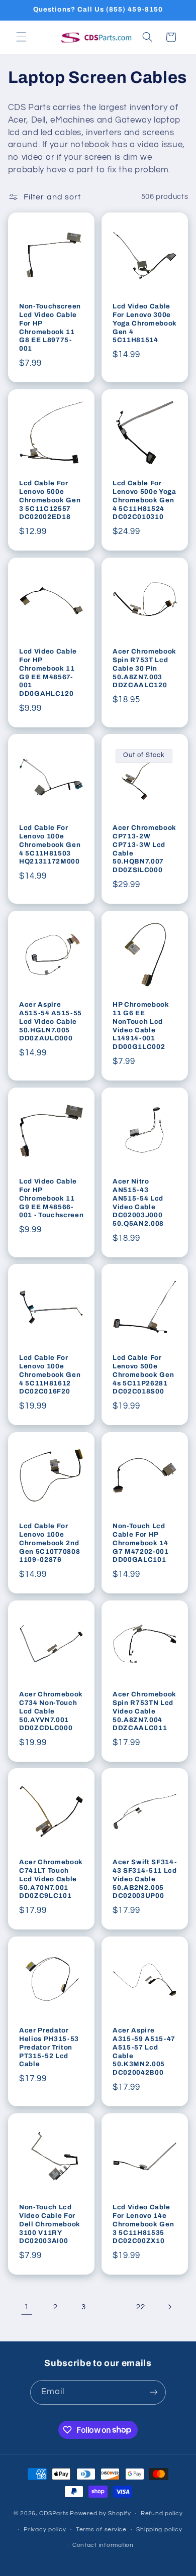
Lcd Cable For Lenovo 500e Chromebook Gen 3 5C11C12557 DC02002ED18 (50, 500)
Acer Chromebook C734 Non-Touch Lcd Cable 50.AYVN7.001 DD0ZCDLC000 (51, 1711)
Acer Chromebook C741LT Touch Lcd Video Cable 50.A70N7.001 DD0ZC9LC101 (51, 1879)
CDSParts (54, 2513)
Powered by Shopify (100, 2513)
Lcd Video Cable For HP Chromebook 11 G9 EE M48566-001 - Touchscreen (51, 1198)
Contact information (103, 2545)
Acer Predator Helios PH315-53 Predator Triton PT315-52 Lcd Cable (49, 2047)
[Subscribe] (154, 2392)
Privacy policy (45, 2530)
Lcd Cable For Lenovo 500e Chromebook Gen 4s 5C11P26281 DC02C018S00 (143, 1375)
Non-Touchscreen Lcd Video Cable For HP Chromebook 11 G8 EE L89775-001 (50, 328)
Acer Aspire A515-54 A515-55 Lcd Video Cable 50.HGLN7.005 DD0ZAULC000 (51, 1022)
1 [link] (27, 2307)
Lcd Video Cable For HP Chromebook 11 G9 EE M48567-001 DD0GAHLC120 (48, 672)
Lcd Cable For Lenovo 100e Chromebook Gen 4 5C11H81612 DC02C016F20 (50, 1375)
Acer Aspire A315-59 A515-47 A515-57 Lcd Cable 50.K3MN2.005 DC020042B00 (144, 2052)
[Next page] (169, 2307)
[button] (21, 37)
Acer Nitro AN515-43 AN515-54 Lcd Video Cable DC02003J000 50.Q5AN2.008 (138, 1202)
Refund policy (162, 2513)
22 (140, 2307)
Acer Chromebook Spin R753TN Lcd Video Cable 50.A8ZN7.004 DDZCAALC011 (144, 1711)
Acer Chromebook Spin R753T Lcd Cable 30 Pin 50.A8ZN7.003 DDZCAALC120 (144, 668)
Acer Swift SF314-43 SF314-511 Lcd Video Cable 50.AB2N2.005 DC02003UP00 (145, 1879)
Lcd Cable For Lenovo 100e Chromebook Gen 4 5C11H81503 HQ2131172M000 (50, 845)
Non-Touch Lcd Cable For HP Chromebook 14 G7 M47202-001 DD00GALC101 (141, 1543)
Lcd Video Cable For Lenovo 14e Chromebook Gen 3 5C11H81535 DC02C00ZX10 (143, 2224)
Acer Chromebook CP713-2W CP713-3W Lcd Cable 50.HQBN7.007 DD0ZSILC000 (144, 849)
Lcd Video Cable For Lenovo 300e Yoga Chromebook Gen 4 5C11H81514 (145, 323)
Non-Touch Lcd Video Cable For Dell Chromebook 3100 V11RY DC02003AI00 (50, 2224)
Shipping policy (159, 2530)
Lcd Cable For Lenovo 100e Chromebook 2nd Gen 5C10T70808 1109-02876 (50, 1543)
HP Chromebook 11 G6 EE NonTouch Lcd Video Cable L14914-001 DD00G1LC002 (141, 1026)
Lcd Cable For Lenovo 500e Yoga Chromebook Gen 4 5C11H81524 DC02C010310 (144, 500)
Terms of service (101, 2530)
